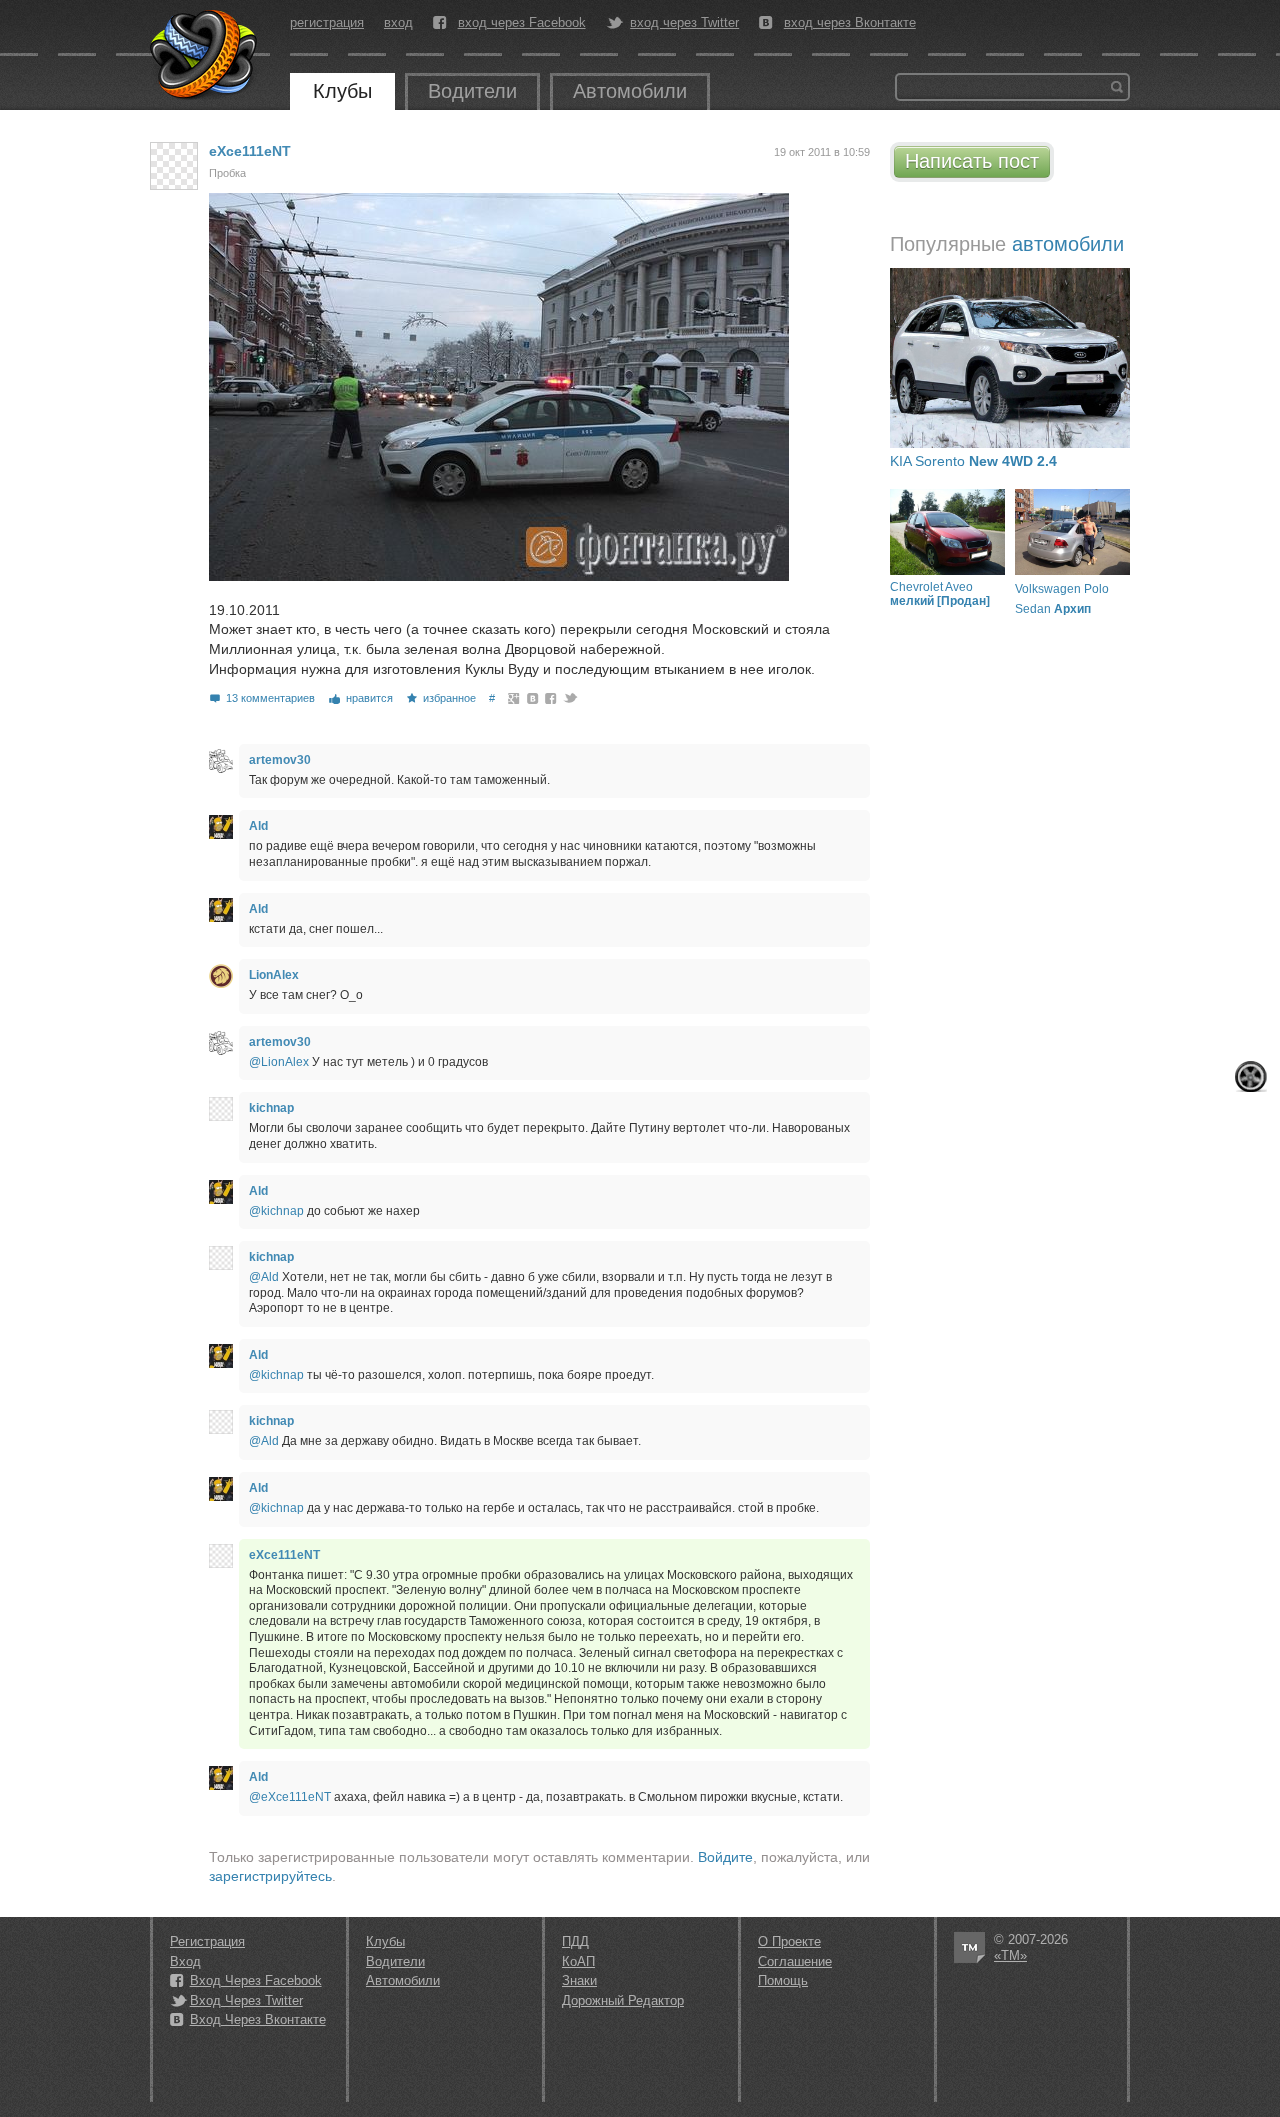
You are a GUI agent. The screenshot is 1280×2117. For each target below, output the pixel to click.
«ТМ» (1010, 1955)
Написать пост (972, 161)
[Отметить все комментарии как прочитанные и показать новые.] (1251, 1076)
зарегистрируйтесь (270, 1876)
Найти (1117, 87)
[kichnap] (221, 1109)
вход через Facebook (522, 23)
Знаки (579, 1980)
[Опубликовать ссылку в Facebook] (551, 698)
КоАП (578, 1961)
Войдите (725, 1857)
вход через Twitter (684, 23)
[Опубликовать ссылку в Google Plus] (514, 698)
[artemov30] (221, 761)
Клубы (342, 91)
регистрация (327, 22)
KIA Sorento (973, 461)
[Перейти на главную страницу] (205, 55)
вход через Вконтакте (850, 23)
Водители (472, 91)
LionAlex (274, 975)
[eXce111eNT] (174, 166)
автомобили (1068, 244)
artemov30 (280, 760)
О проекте (789, 1941)
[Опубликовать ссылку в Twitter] (569, 698)
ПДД (575, 1941)
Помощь (783, 1980)
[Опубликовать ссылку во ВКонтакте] (533, 698)
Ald (258, 826)
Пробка (227, 173)
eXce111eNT (250, 151)
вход (398, 22)
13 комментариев (270, 698)
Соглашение (795, 1961)
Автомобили (630, 91)
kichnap (271, 1108)
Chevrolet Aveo (940, 594)
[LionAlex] (221, 976)
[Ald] (221, 827)
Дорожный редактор (623, 2000)
